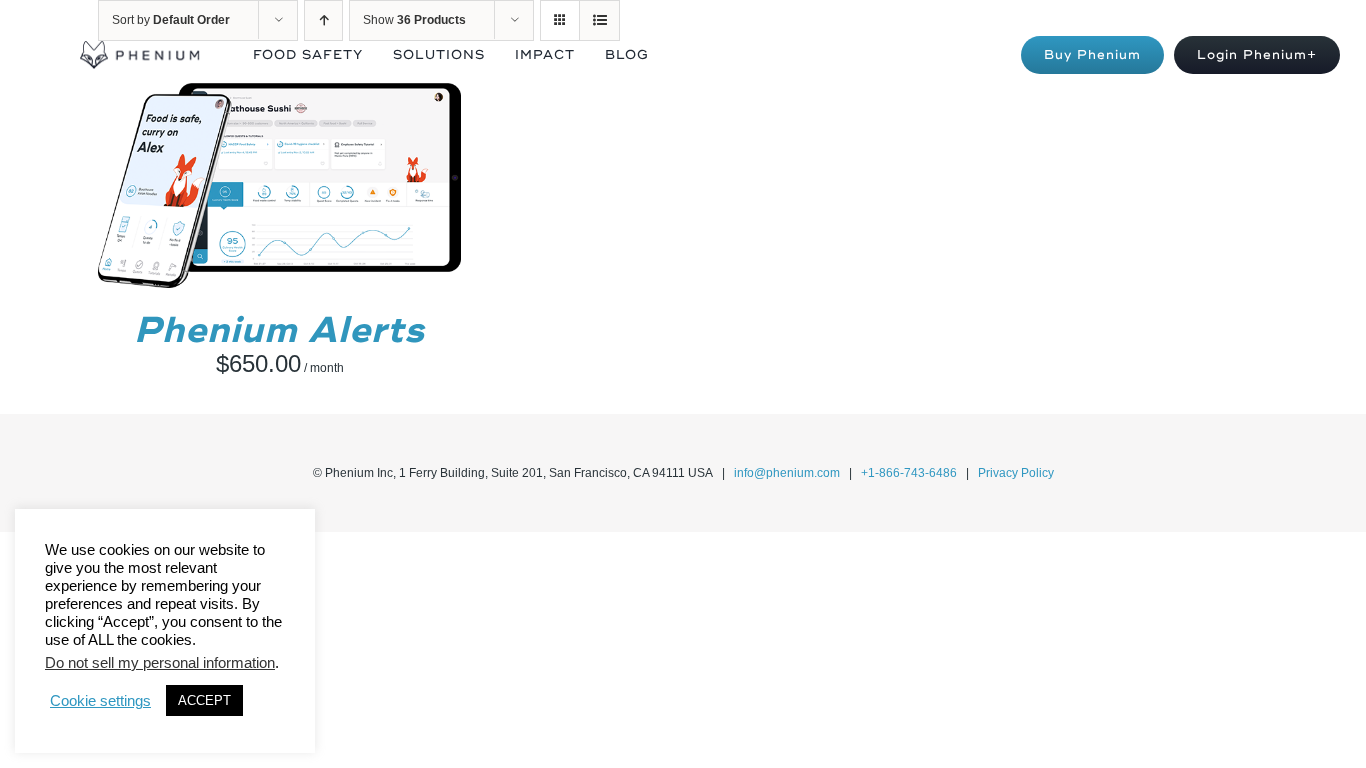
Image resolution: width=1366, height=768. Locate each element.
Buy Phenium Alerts (234, 188)
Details (377, 188)
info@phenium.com (787, 473)
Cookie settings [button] (100, 701)
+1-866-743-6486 (909, 473)
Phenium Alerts (279, 330)
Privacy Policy (1016, 473)
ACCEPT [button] (204, 700)
